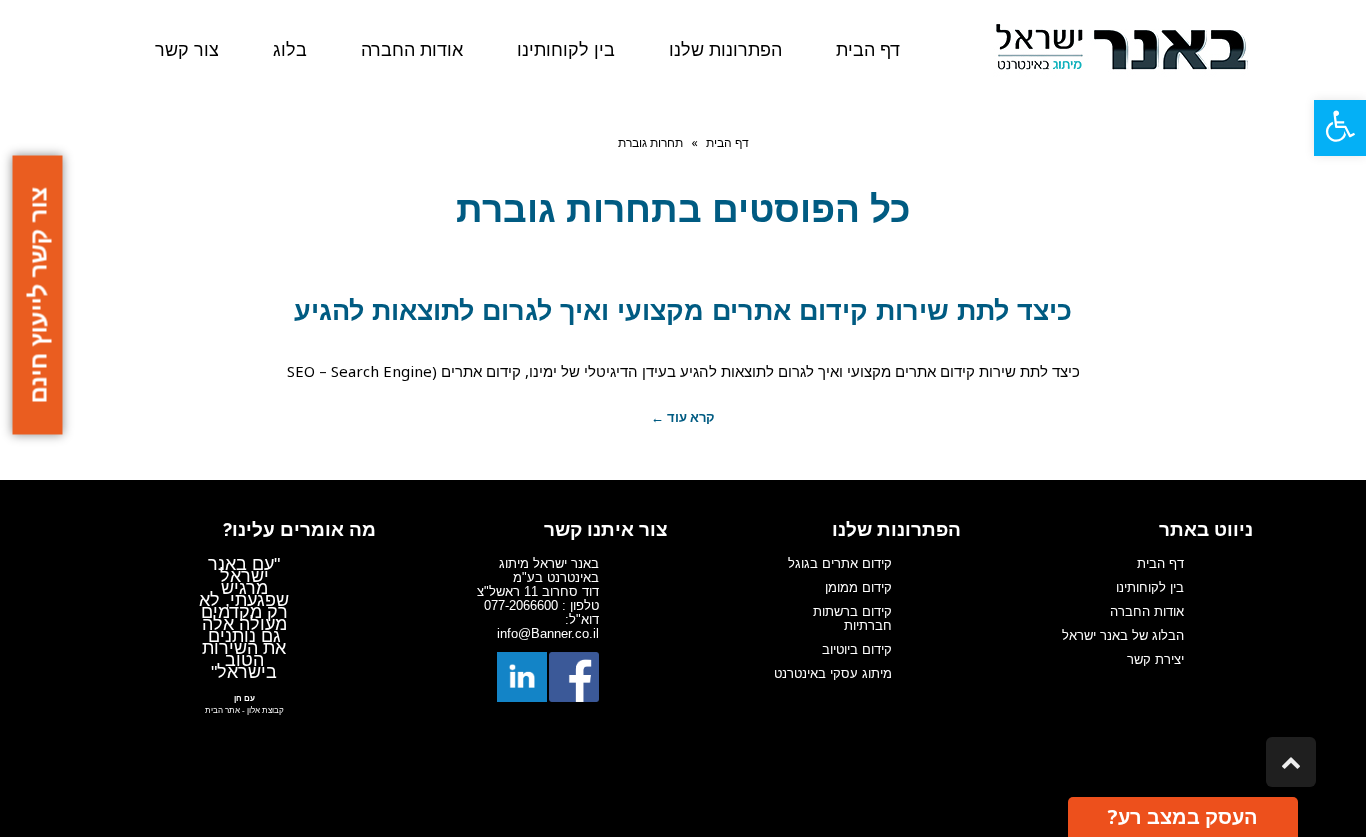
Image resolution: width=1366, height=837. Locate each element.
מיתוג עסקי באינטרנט (833, 673)
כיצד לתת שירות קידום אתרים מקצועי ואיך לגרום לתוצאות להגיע (683, 311)
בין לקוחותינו (1150, 587)
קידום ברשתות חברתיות (852, 618)
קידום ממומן (858, 587)
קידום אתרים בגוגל (840, 563)
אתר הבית (222, 710)
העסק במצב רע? (1183, 816)
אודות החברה (1147, 611)
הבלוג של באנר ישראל (1123, 635)
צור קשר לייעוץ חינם (37, 295)
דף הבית (727, 142)
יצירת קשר (1155, 659)
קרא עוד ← (683, 417)
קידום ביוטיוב (857, 649)
